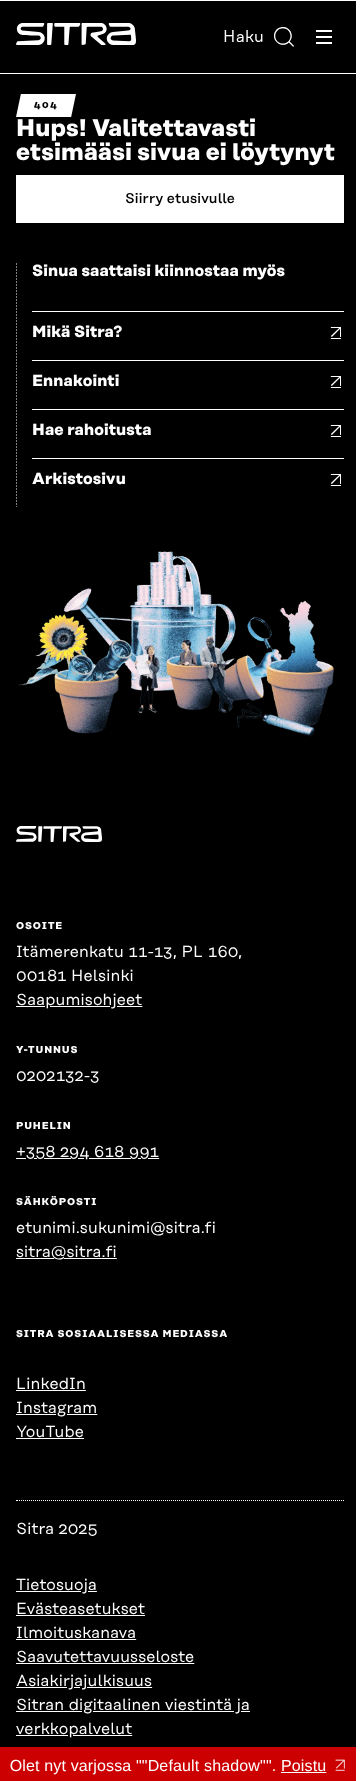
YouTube (50, 1432)
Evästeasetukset (80, 1609)
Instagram (56, 1408)
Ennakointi (76, 381)
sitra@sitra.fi (66, 1252)
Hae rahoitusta (92, 430)
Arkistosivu (79, 479)
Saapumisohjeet (79, 1000)
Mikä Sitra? (77, 332)
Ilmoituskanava (76, 1633)
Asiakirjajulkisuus (84, 1681)
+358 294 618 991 (87, 1152)
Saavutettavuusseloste (105, 1657)
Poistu (303, 1766)
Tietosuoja (56, 1585)
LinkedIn (51, 1384)
